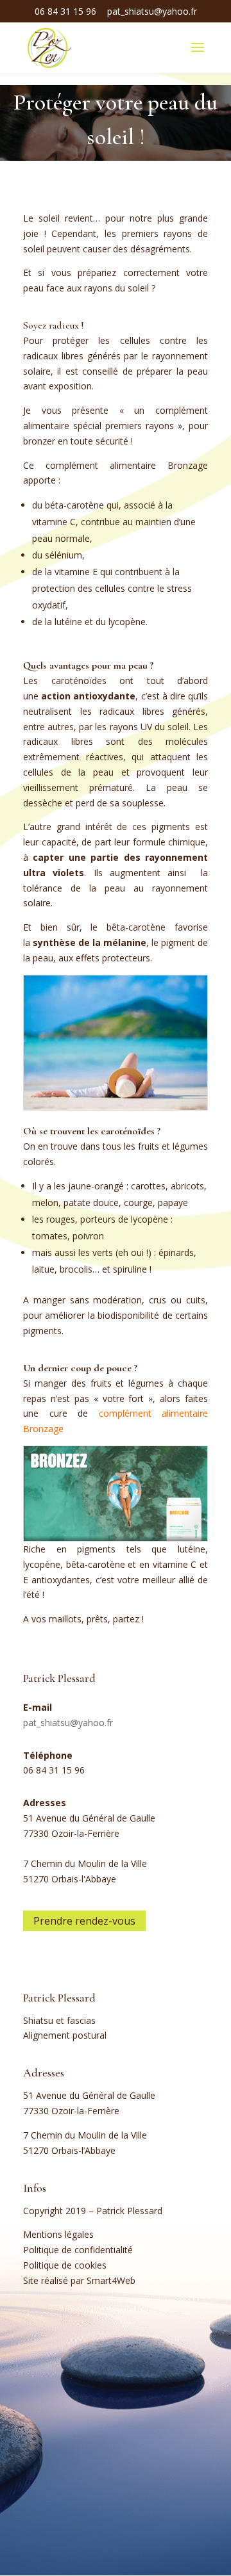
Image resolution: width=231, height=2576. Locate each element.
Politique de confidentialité (78, 2250)
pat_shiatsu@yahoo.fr (68, 1723)
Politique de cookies (65, 2265)
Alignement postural (65, 2035)
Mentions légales (58, 2234)
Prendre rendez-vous (84, 1921)
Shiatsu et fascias (59, 2020)
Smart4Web (111, 2280)
